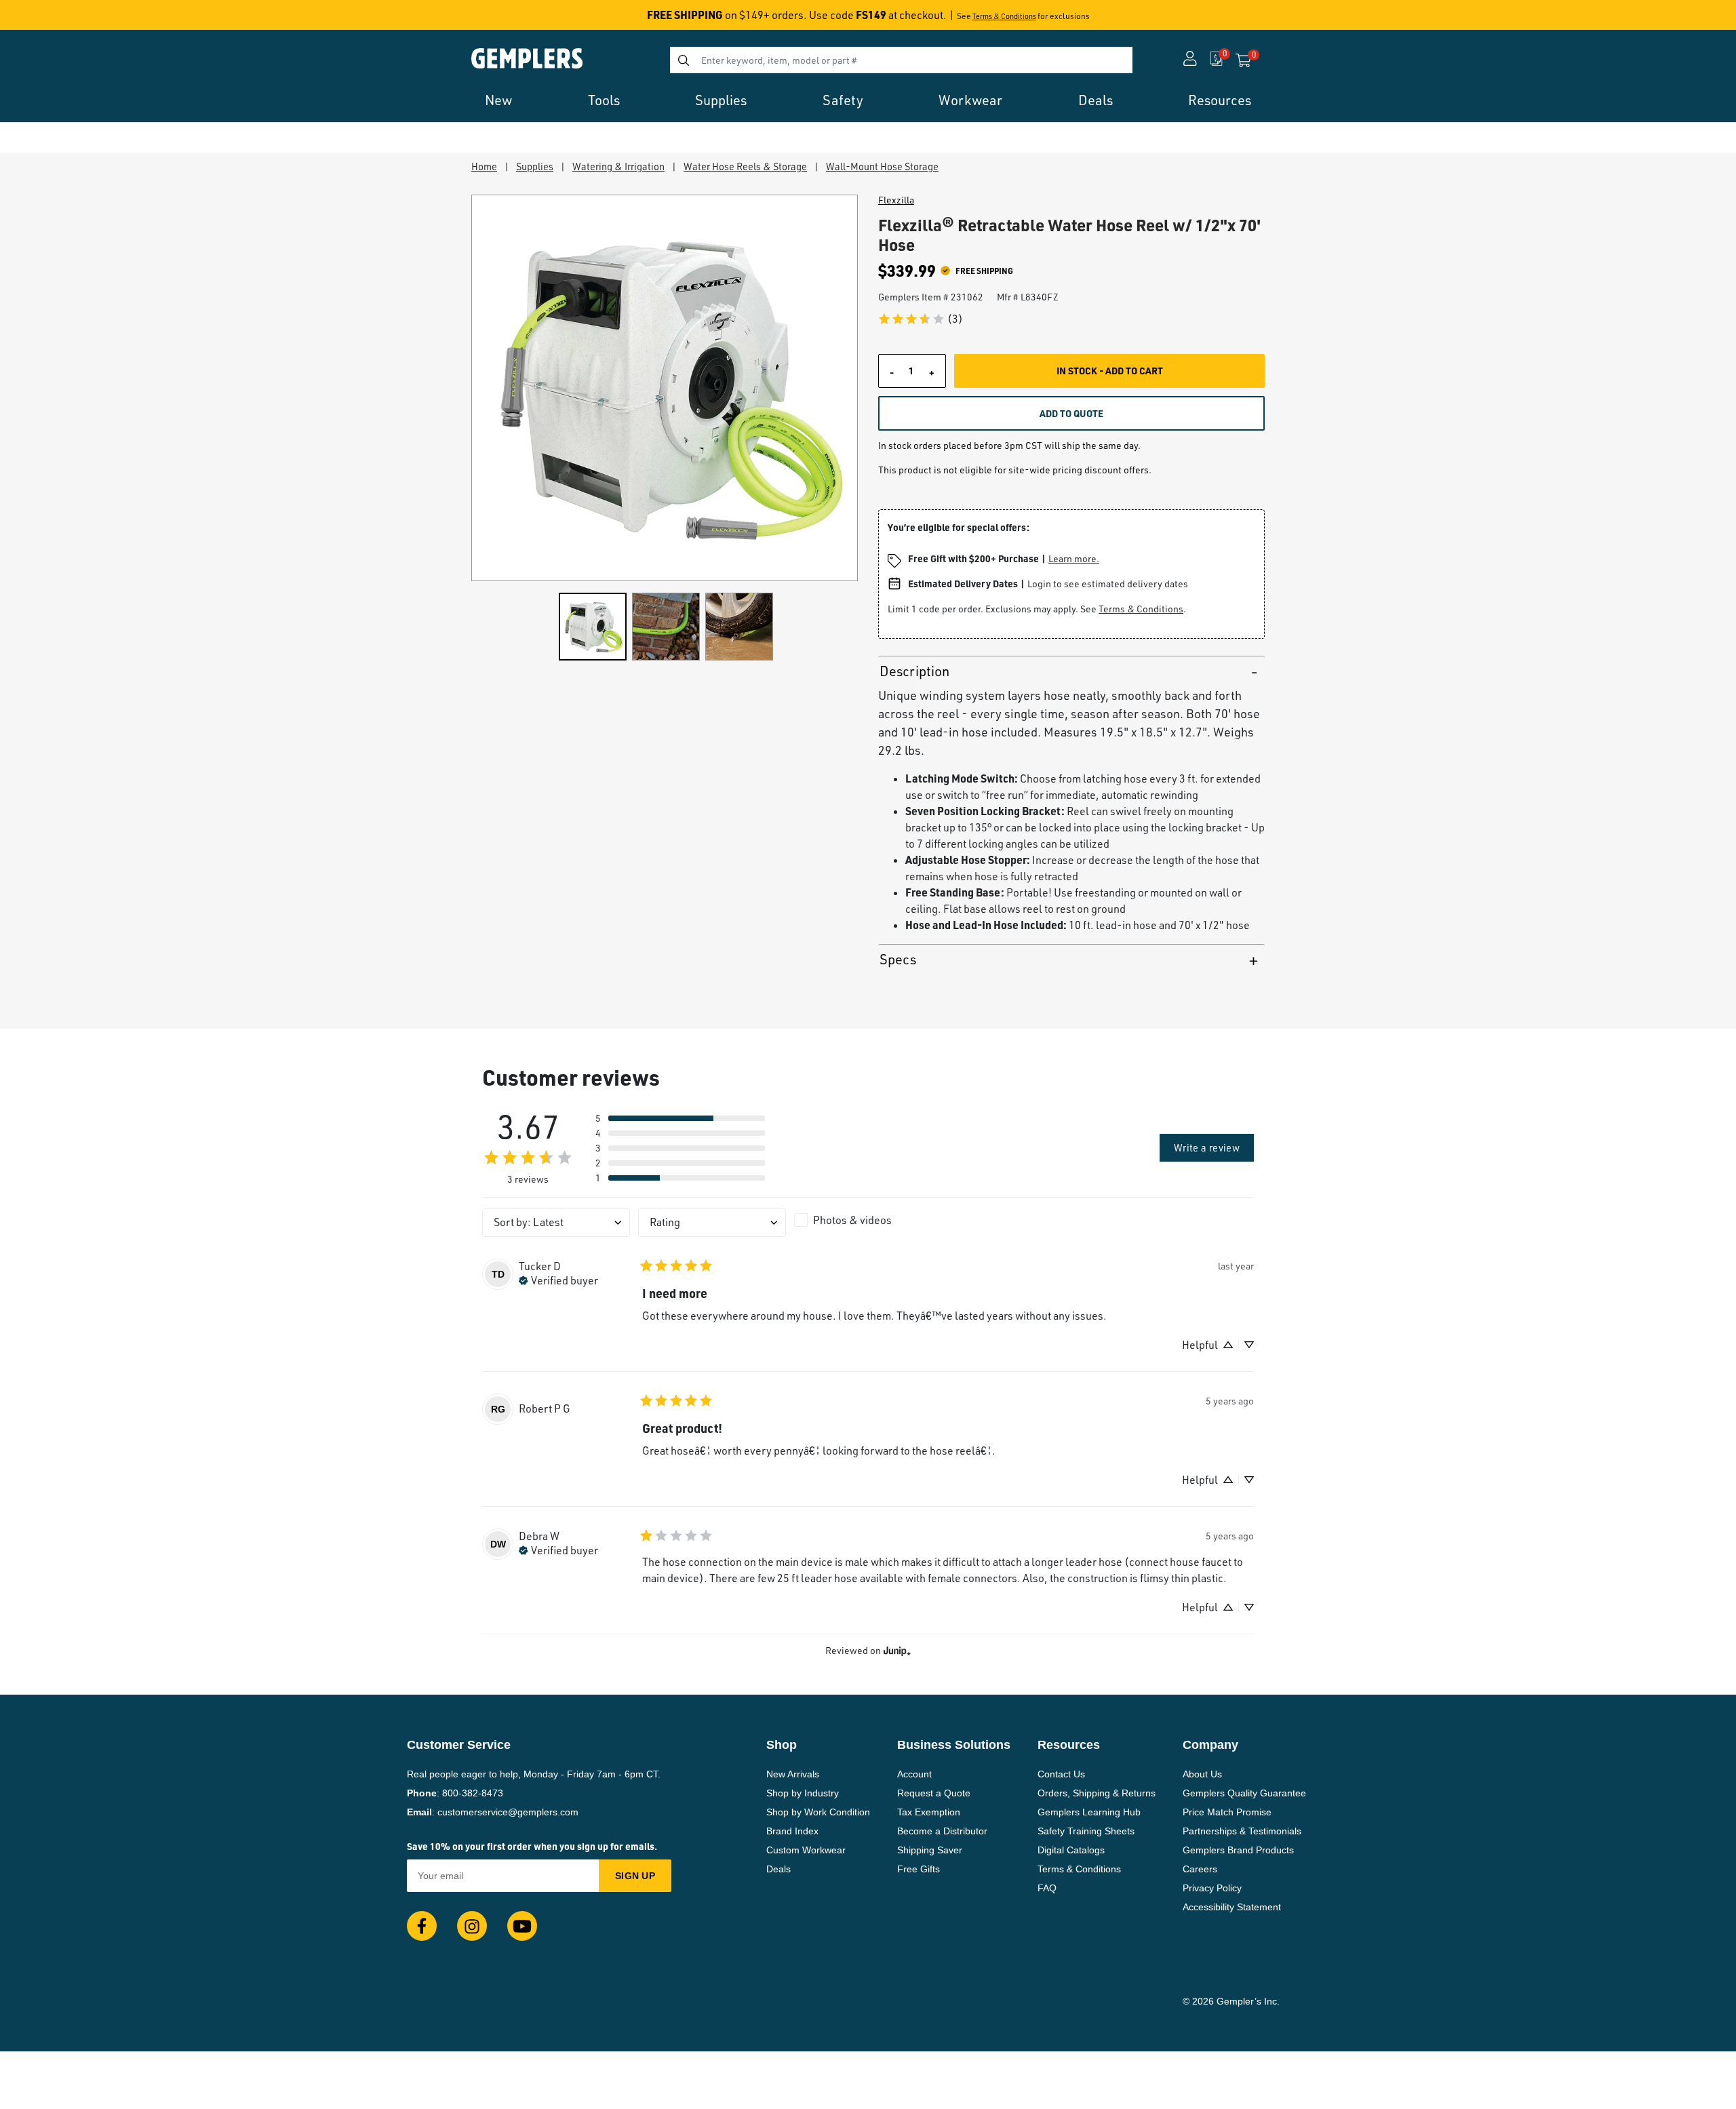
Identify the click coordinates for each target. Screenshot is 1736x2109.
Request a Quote (934, 1793)
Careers (1200, 1869)
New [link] (498, 100)
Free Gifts (919, 1869)
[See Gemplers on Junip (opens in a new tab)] (897, 1651)
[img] (558, 1279)
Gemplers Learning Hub (1089, 1812)
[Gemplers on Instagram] (472, 1926)
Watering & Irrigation (618, 166)
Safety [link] (843, 100)
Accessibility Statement (1232, 1907)
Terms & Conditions (1004, 16)
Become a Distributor (942, 1831)
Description (914, 671)
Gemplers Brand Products (1238, 1850)
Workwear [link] (970, 100)
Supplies (535, 166)
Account (914, 1774)
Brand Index (792, 1831)
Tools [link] (604, 100)
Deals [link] (1096, 100)
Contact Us (1061, 1774)
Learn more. (1074, 558)
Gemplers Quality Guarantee (1244, 1793)
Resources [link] (1220, 100)
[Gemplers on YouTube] (522, 1926)
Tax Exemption (929, 1812)
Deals (778, 1869)
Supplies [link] (721, 100)
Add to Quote (1071, 413)
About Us (1202, 1774)
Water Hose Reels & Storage (745, 166)
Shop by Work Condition (818, 1812)
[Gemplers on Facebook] (422, 1926)
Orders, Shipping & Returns (1097, 1793)
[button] (680, 1118)
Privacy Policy (1212, 1888)
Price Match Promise (1227, 1812)
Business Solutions (954, 1745)
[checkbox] (868, 1220)
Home (484, 166)
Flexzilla (896, 200)
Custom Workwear (806, 1850)
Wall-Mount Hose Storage (882, 166)
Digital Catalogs (1071, 1850)
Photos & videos (852, 1220)
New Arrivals (793, 1774)
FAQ (1047, 1888)
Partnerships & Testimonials (1242, 1831)
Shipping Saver (930, 1850)
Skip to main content (59, 19)
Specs (898, 959)
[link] (920, 319)
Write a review (1207, 1147)
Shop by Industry (803, 1793)
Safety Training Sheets (1086, 1831)
